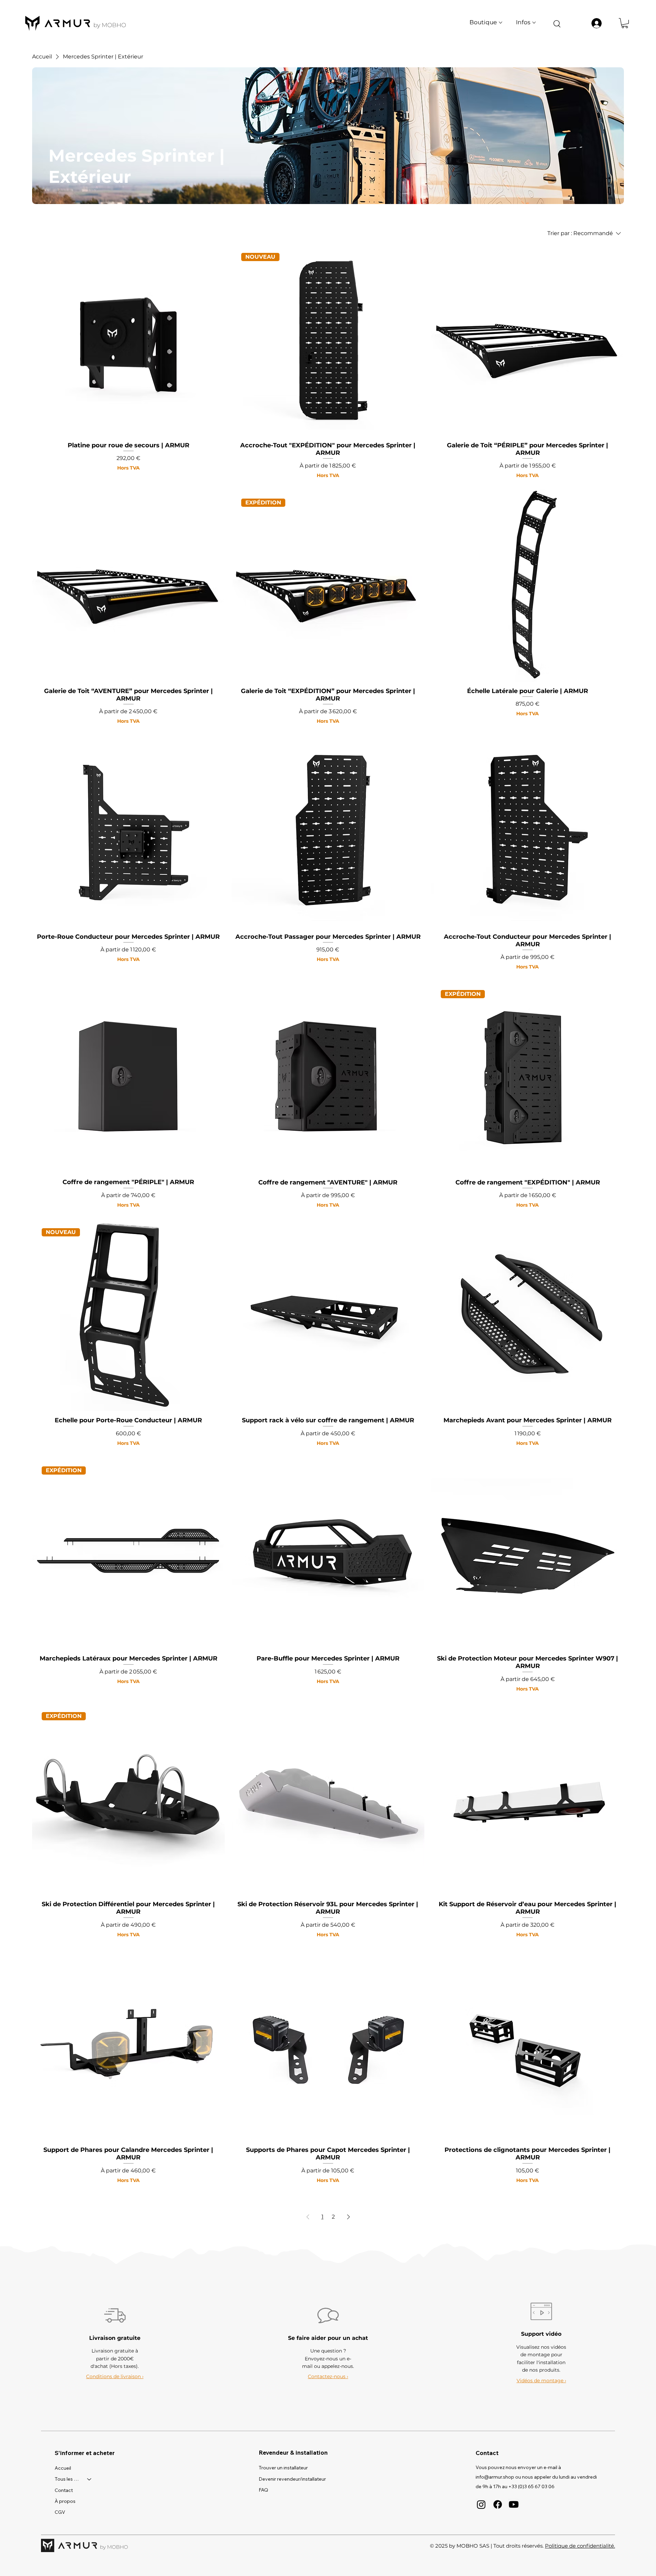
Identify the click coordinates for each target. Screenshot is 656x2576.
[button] (625, 23)
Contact (64, 2490)
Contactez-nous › (328, 2376)
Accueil (63, 2468)
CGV (60, 2512)
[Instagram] (481, 2504)
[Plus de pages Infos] (534, 23)
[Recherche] (557, 23)
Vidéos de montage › (541, 2381)
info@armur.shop (495, 2477)
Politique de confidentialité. (580, 2546)
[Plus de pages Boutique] (501, 23)
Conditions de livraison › (115, 2376)
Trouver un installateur (283, 2468)
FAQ (263, 2490)
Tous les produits (68, 2479)
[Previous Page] (308, 2217)
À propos (65, 2501)
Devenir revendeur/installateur (292, 2479)
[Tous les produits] (90, 2479)
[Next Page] (348, 2217)
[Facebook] (498, 2504)
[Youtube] (514, 2504)
